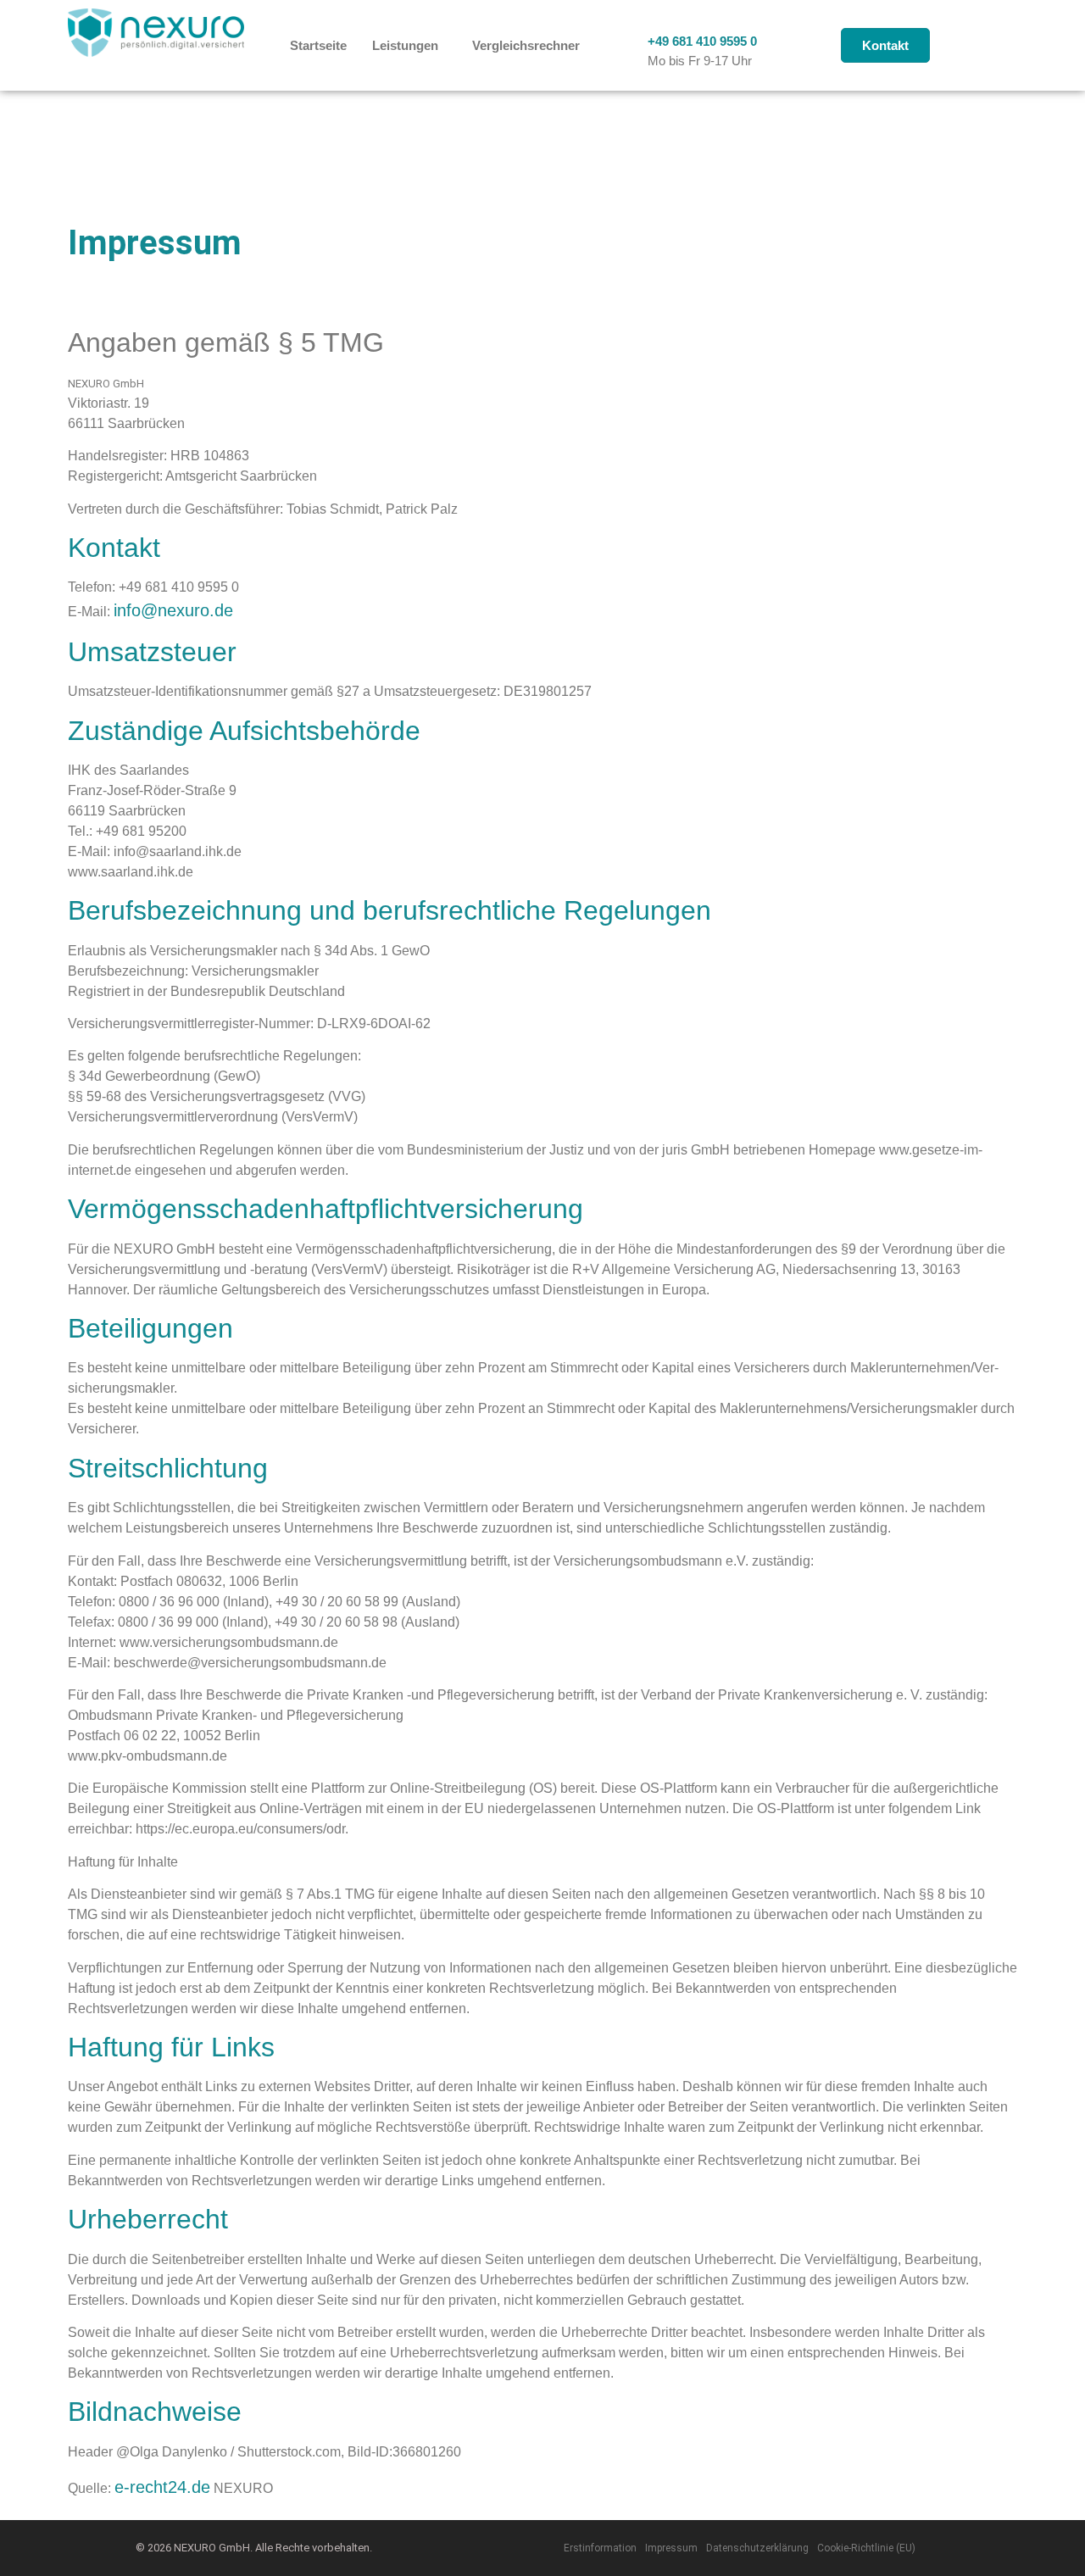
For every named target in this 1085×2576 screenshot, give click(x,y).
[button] (409, 45)
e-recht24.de (162, 2487)
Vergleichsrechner (526, 45)
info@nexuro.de (173, 610)
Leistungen (405, 45)
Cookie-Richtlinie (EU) (866, 2548)
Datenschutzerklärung (757, 2548)
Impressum (671, 2548)
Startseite (318, 45)
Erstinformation (600, 2548)
